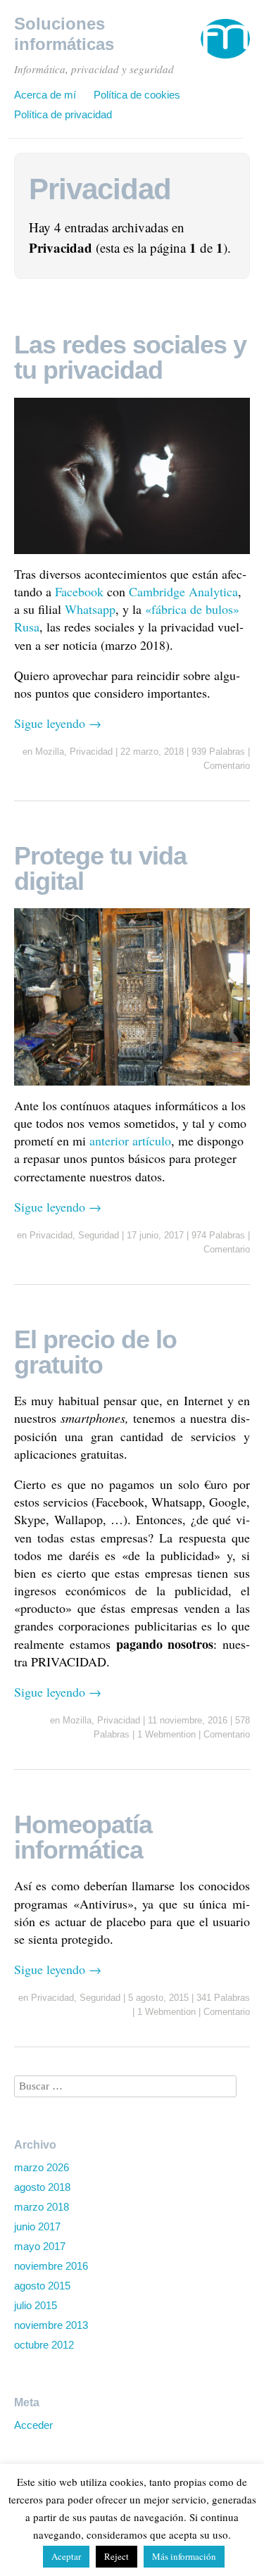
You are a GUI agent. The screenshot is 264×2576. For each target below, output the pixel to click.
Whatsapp (90, 609)
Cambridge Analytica (183, 591)
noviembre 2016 (51, 2266)
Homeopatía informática (83, 1837)
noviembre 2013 (51, 2325)
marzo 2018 (42, 2207)
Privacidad (91, 752)
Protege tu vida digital (100, 868)
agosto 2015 (42, 2286)
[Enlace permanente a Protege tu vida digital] (132, 1088)
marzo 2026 (42, 2167)
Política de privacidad (63, 114)
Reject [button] (117, 2556)
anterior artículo (130, 1141)
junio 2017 (37, 2226)
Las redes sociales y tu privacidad (130, 357)
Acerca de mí (45, 95)
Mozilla (50, 752)
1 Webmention (166, 1734)
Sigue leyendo (58, 723)
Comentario (227, 766)
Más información (184, 2556)
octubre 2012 (44, 2345)
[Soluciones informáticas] (225, 45)
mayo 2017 (40, 2246)
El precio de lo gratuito (95, 1352)
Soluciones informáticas (64, 34)
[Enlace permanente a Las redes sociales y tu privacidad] (132, 556)
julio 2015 (36, 2305)
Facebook (79, 591)
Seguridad (99, 1235)
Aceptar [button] (66, 2556)
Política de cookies (137, 95)
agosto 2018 (42, 2187)
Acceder (33, 2425)
